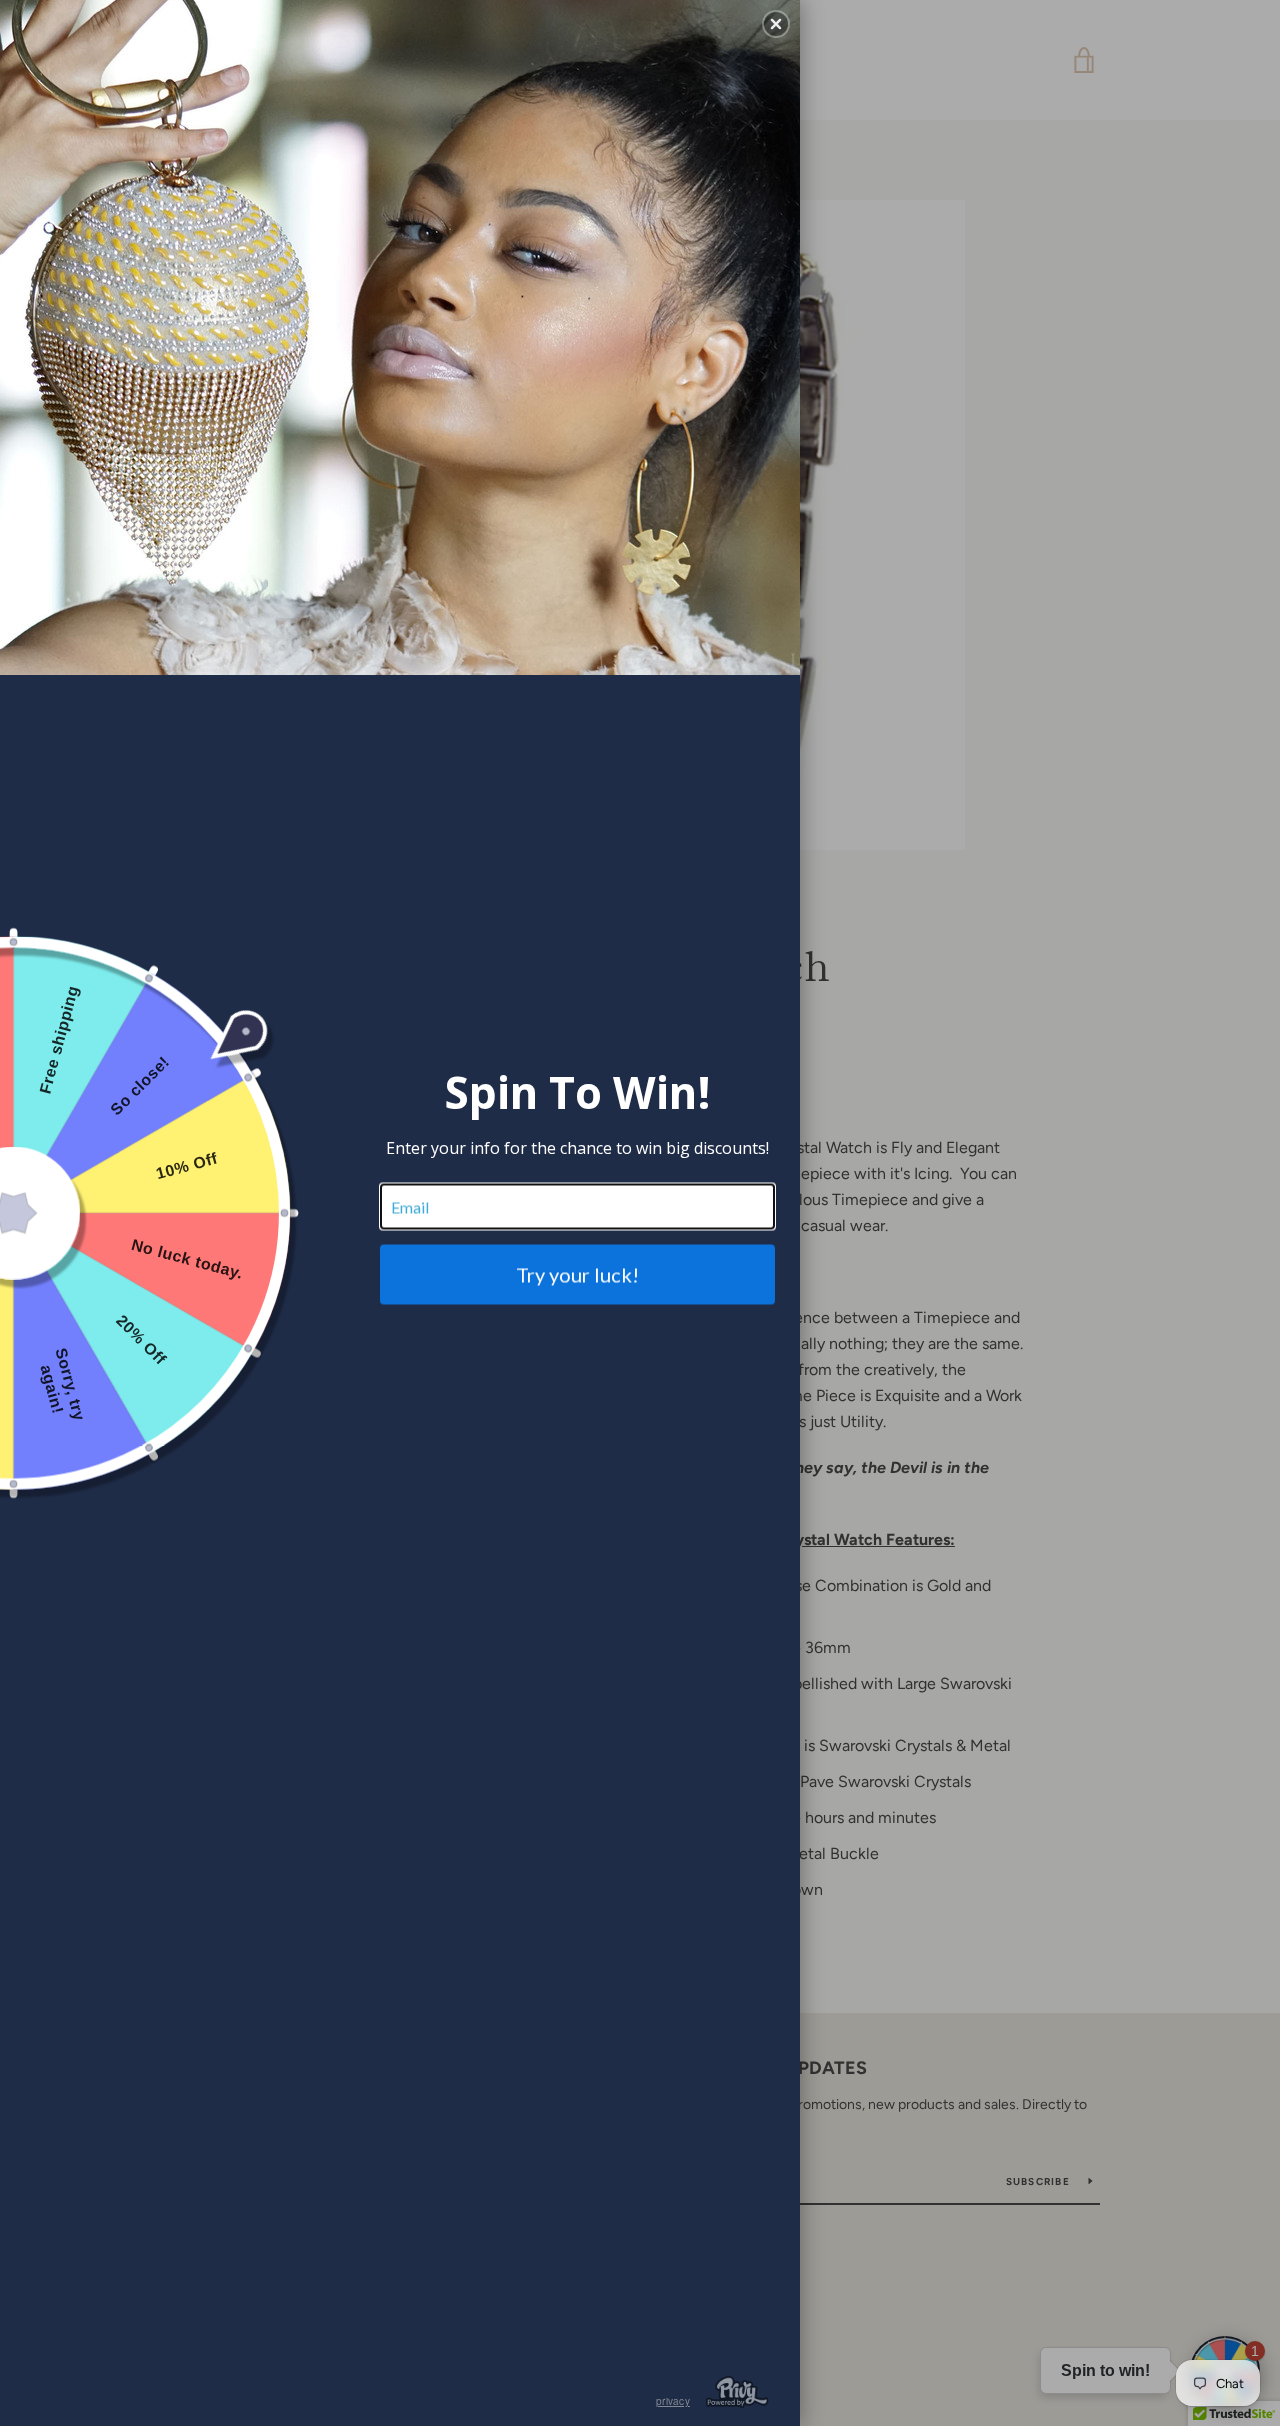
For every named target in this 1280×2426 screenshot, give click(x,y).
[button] (776, 24)
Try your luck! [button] (577, 1275)
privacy (673, 2401)
